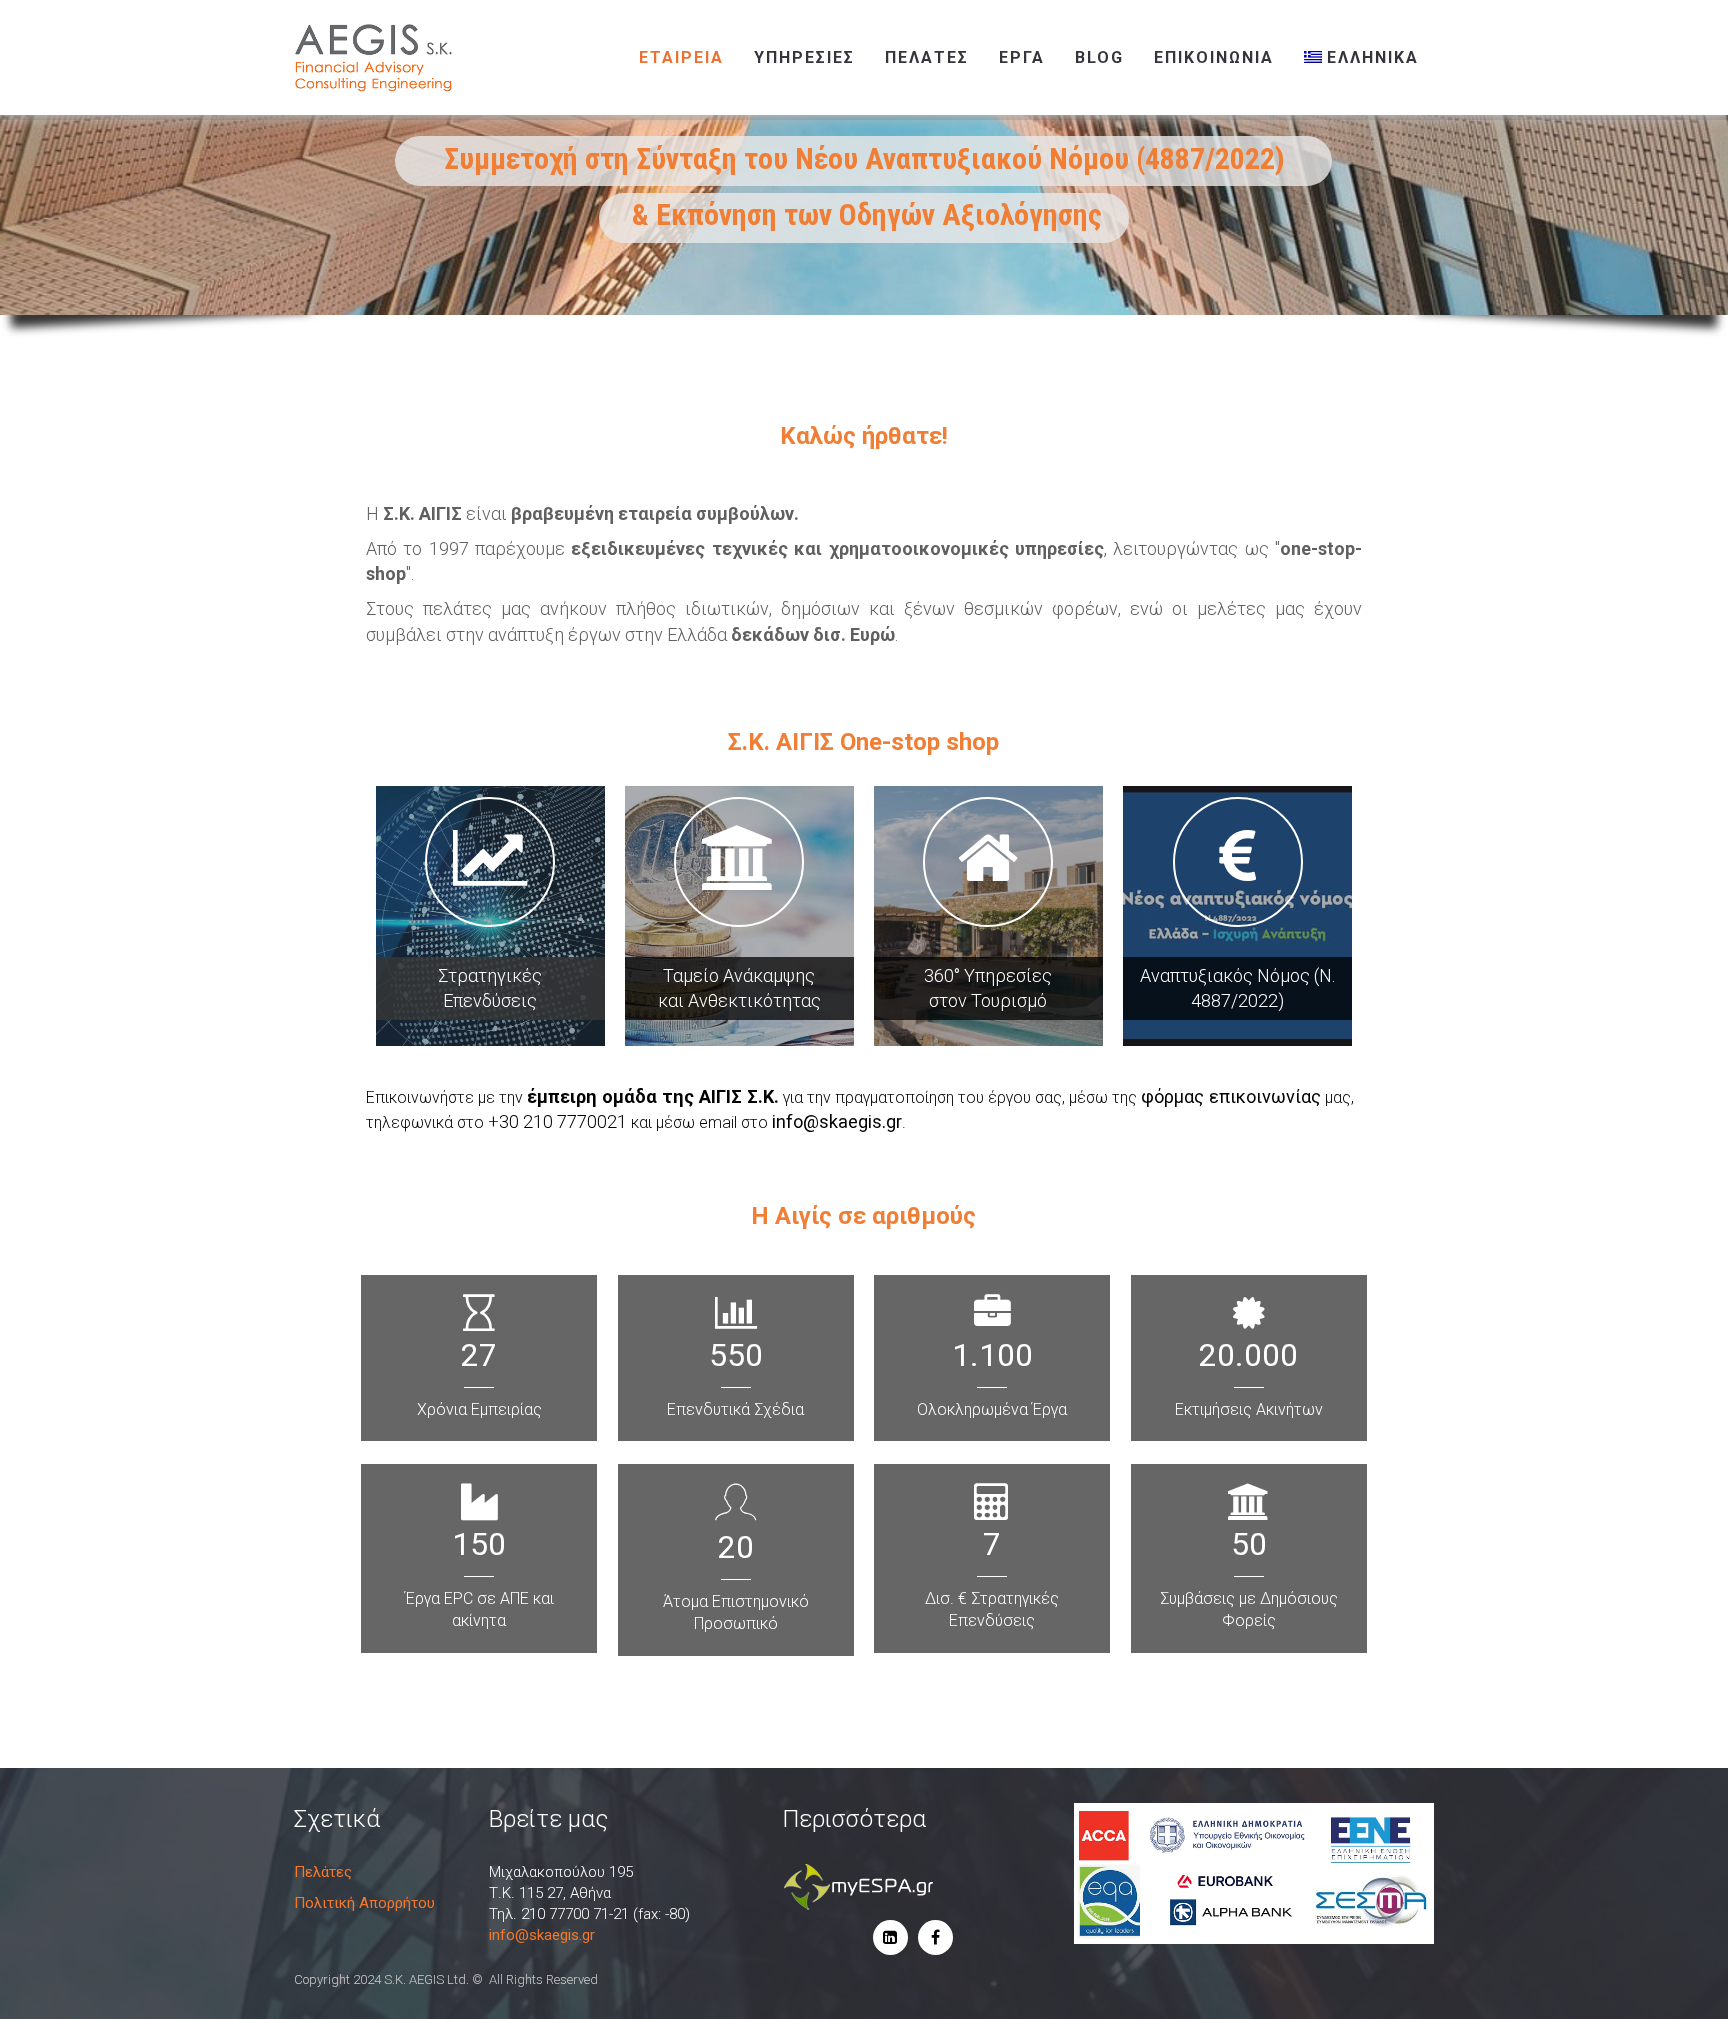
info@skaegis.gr (837, 1121)
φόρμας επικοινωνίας (1231, 1096)
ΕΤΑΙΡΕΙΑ (681, 57)
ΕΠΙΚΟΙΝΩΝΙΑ (1214, 57)
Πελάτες (927, 57)
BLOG (1099, 57)
